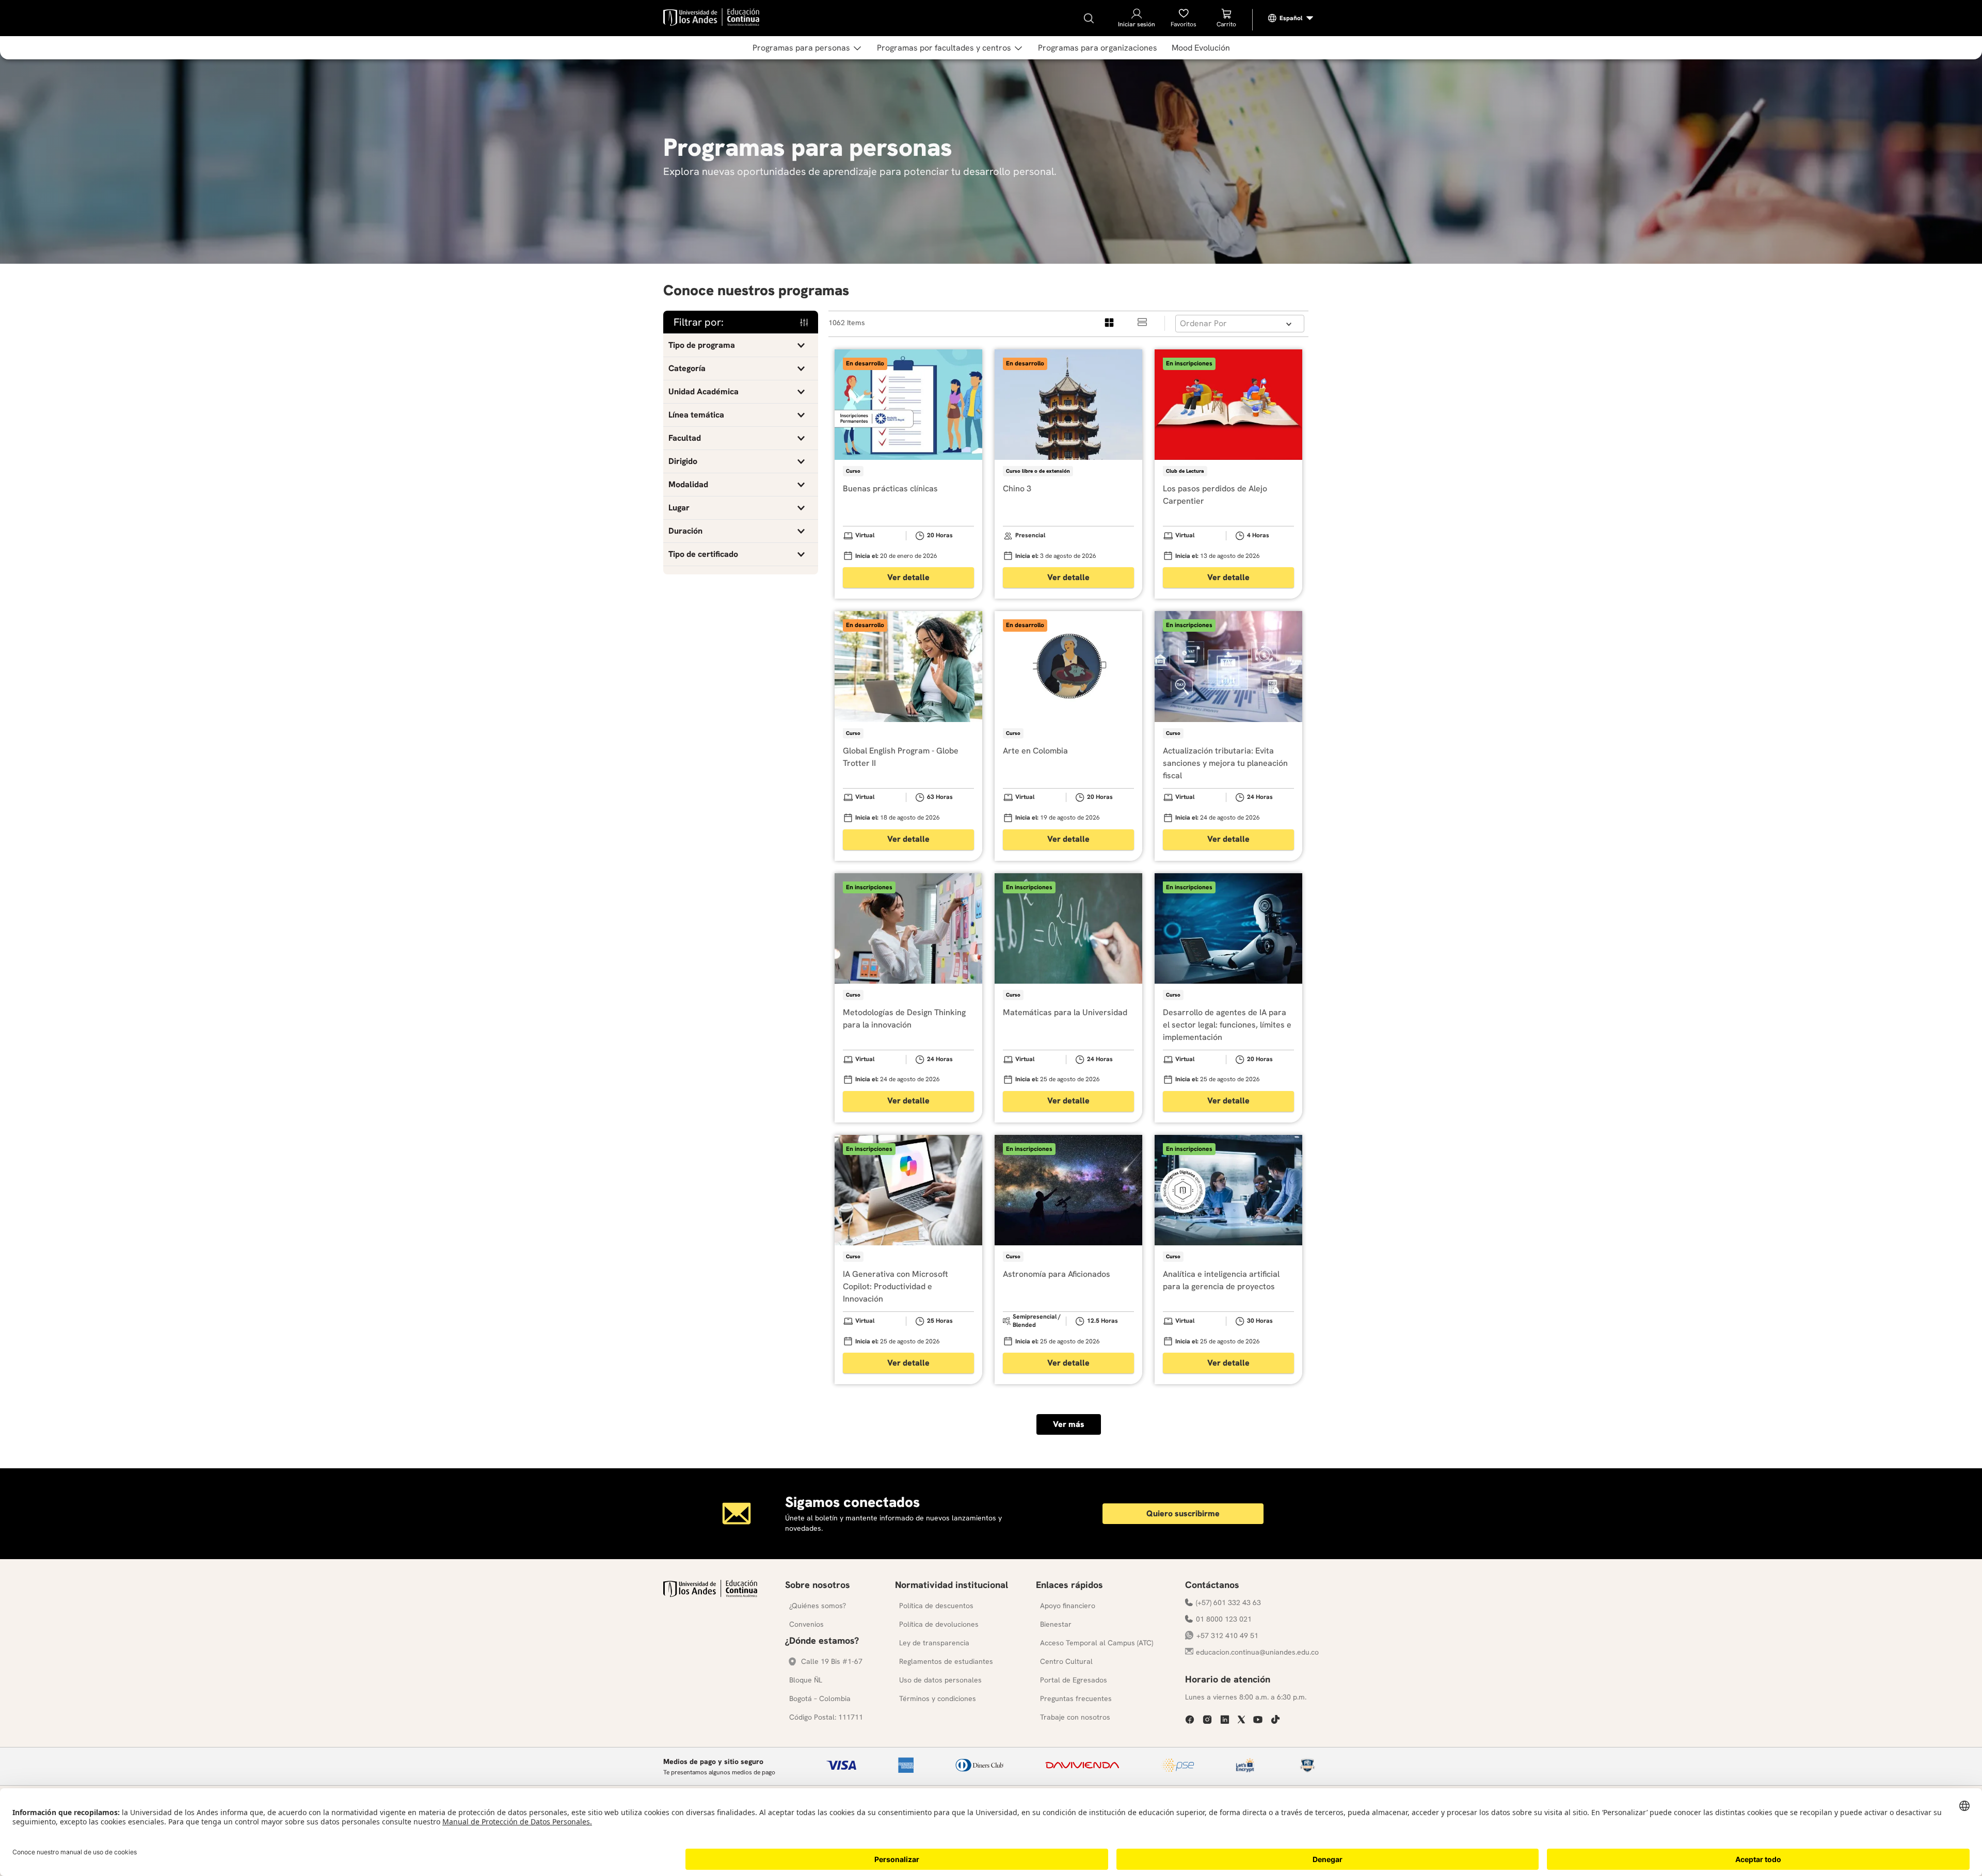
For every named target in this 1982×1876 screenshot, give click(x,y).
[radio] (1110, 323)
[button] (741, 345)
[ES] (1291, 18)
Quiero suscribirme (1183, 1513)
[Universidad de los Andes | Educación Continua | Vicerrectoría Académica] (710, 1594)
